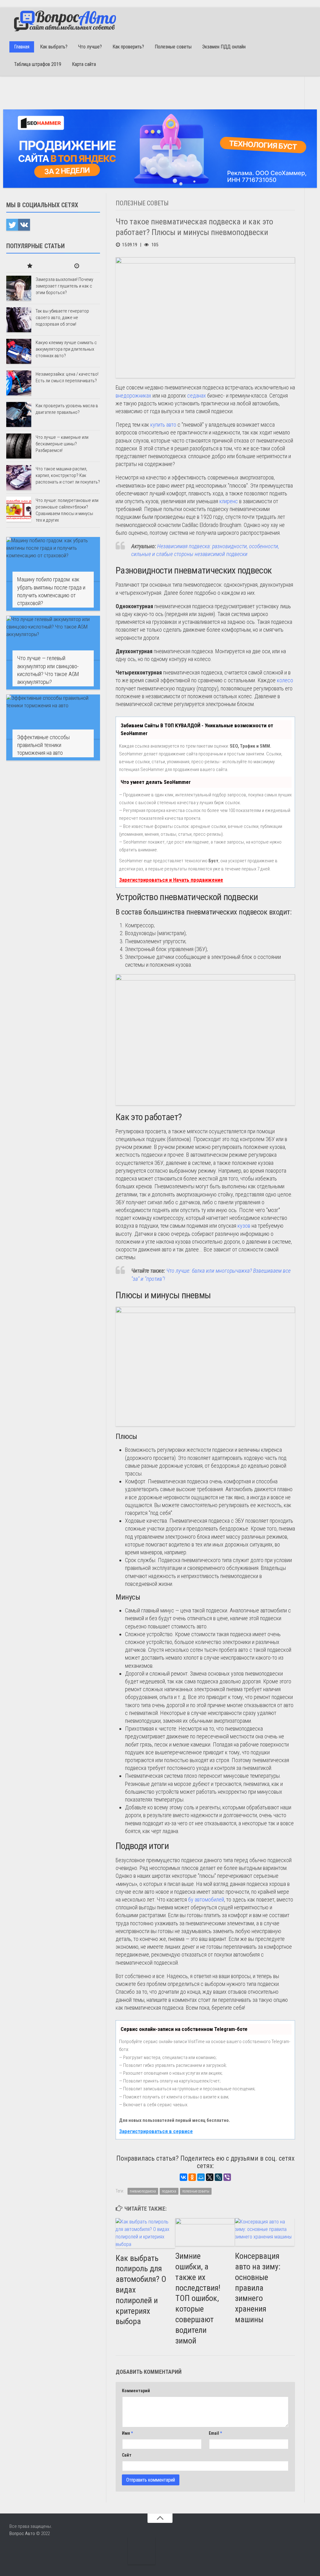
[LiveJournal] (218, 2177)
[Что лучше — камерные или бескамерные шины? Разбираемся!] (19, 446)
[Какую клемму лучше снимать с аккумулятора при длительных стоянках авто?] (19, 351)
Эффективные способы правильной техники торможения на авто (43, 745)
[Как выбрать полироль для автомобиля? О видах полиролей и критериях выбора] (145, 2233)
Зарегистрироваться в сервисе (156, 2131)
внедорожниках (133, 396)
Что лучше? (90, 47)
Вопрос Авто (22, 2533)
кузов (244, 1226)
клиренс (229, 501)
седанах (197, 396)
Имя (127, 2433)
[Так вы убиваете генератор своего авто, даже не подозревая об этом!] (19, 320)
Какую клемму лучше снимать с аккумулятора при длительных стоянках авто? (66, 349)
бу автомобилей (206, 1899)
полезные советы (196, 2191)
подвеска (169, 2191)
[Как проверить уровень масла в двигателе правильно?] (19, 414)
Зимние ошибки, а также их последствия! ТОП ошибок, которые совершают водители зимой (198, 2298)
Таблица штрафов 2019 (38, 64)
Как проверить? (128, 47)
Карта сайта (84, 64)
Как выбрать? (54, 47)
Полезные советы (173, 47)
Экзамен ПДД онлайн (224, 47)
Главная (22, 47)
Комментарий (136, 2391)
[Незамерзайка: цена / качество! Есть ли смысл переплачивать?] (19, 383)
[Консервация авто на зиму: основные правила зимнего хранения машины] (265, 2232)
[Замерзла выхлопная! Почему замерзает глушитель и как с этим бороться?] (19, 288)
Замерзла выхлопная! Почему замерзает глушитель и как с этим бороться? (64, 286)
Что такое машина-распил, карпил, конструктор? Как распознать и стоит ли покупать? (68, 475)
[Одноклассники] (192, 2177)
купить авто (163, 425)
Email (215, 2433)
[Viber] (227, 2177)
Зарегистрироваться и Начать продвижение (171, 880)
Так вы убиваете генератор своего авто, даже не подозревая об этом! (62, 318)
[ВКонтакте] (183, 2177)
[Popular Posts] (30, 266)
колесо (285, 680)
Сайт (127, 2455)
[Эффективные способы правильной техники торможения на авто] (53, 717)
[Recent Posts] (77, 266)
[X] (210, 2177)
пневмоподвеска (143, 2191)
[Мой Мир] (201, 2177)
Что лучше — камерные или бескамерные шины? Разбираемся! (62, 444)
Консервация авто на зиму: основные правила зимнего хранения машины (258, 2288)
